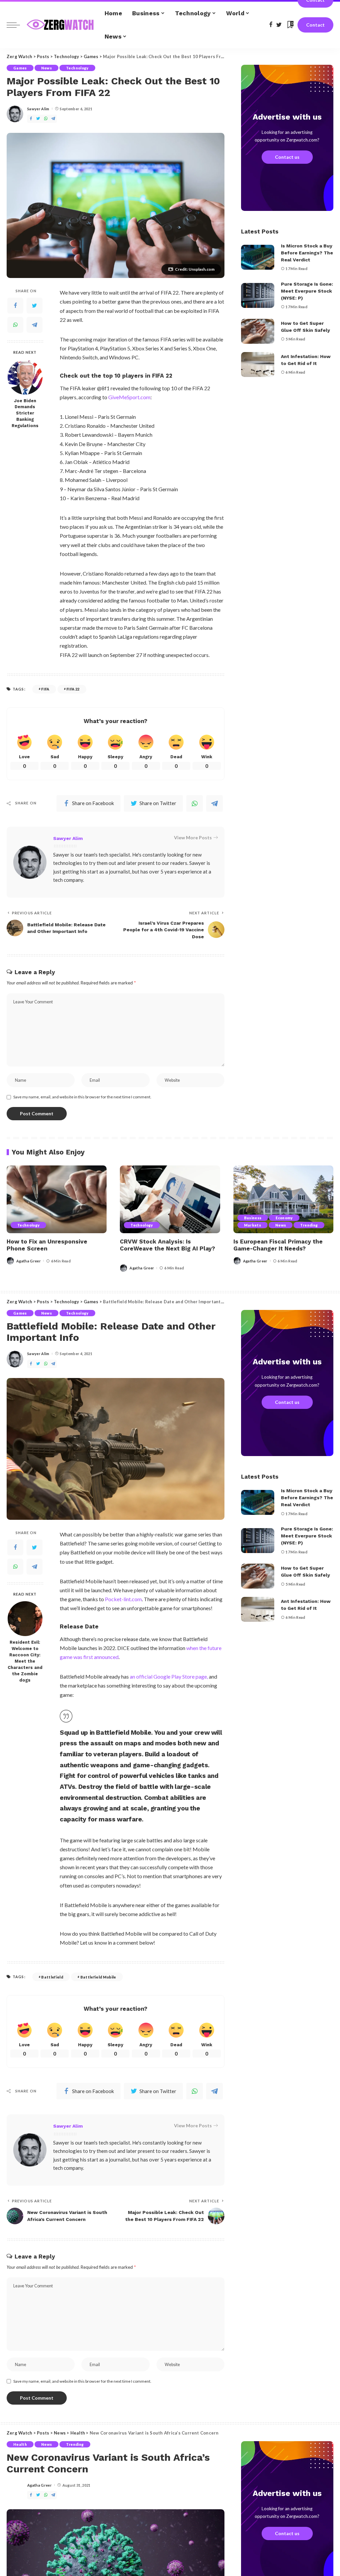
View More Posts (193, 837)
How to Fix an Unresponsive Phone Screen (47, 1245)
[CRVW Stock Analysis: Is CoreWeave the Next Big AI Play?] (170, 1199)
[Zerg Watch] (61, 25)
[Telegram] (35, 325)
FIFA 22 (73, 689)
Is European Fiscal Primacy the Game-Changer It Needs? (278, 1245)
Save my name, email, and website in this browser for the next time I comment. (82, 1097)
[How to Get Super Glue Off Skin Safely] (258, 331)
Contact (315, 25)
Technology (77, 68)
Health (20, 2444)
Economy (284, 1218)
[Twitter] (35, 306)
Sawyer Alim (38, 109)
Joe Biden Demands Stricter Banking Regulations (25, 413)
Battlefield (52, 1977)
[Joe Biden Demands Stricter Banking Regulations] (25, 377)
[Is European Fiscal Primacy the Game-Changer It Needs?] (283, 1199)
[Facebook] (15, 306)
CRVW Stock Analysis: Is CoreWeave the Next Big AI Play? (168, 1245)
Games (20, 68)
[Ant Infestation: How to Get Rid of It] (258, 365)
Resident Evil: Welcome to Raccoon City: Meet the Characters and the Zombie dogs (25, 1661)
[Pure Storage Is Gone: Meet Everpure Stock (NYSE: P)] (258, 295)
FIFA (45, 689)
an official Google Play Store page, (169, 1676)
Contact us (287, 157)
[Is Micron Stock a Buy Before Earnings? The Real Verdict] (258, 257)
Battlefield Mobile (98, 1977)
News (46, 68)
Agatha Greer (29, 1261)
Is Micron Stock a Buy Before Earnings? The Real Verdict (307, 253)
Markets (253, 1225)
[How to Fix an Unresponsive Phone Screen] (57, 1199)
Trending (309, 1225)
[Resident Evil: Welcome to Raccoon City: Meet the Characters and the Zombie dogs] (25, 1619)
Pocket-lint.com (123, 1599)
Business (253, 1218)
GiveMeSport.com (129, 397)
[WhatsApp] (15, 325)
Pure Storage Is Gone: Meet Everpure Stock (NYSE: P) (307, 291)
